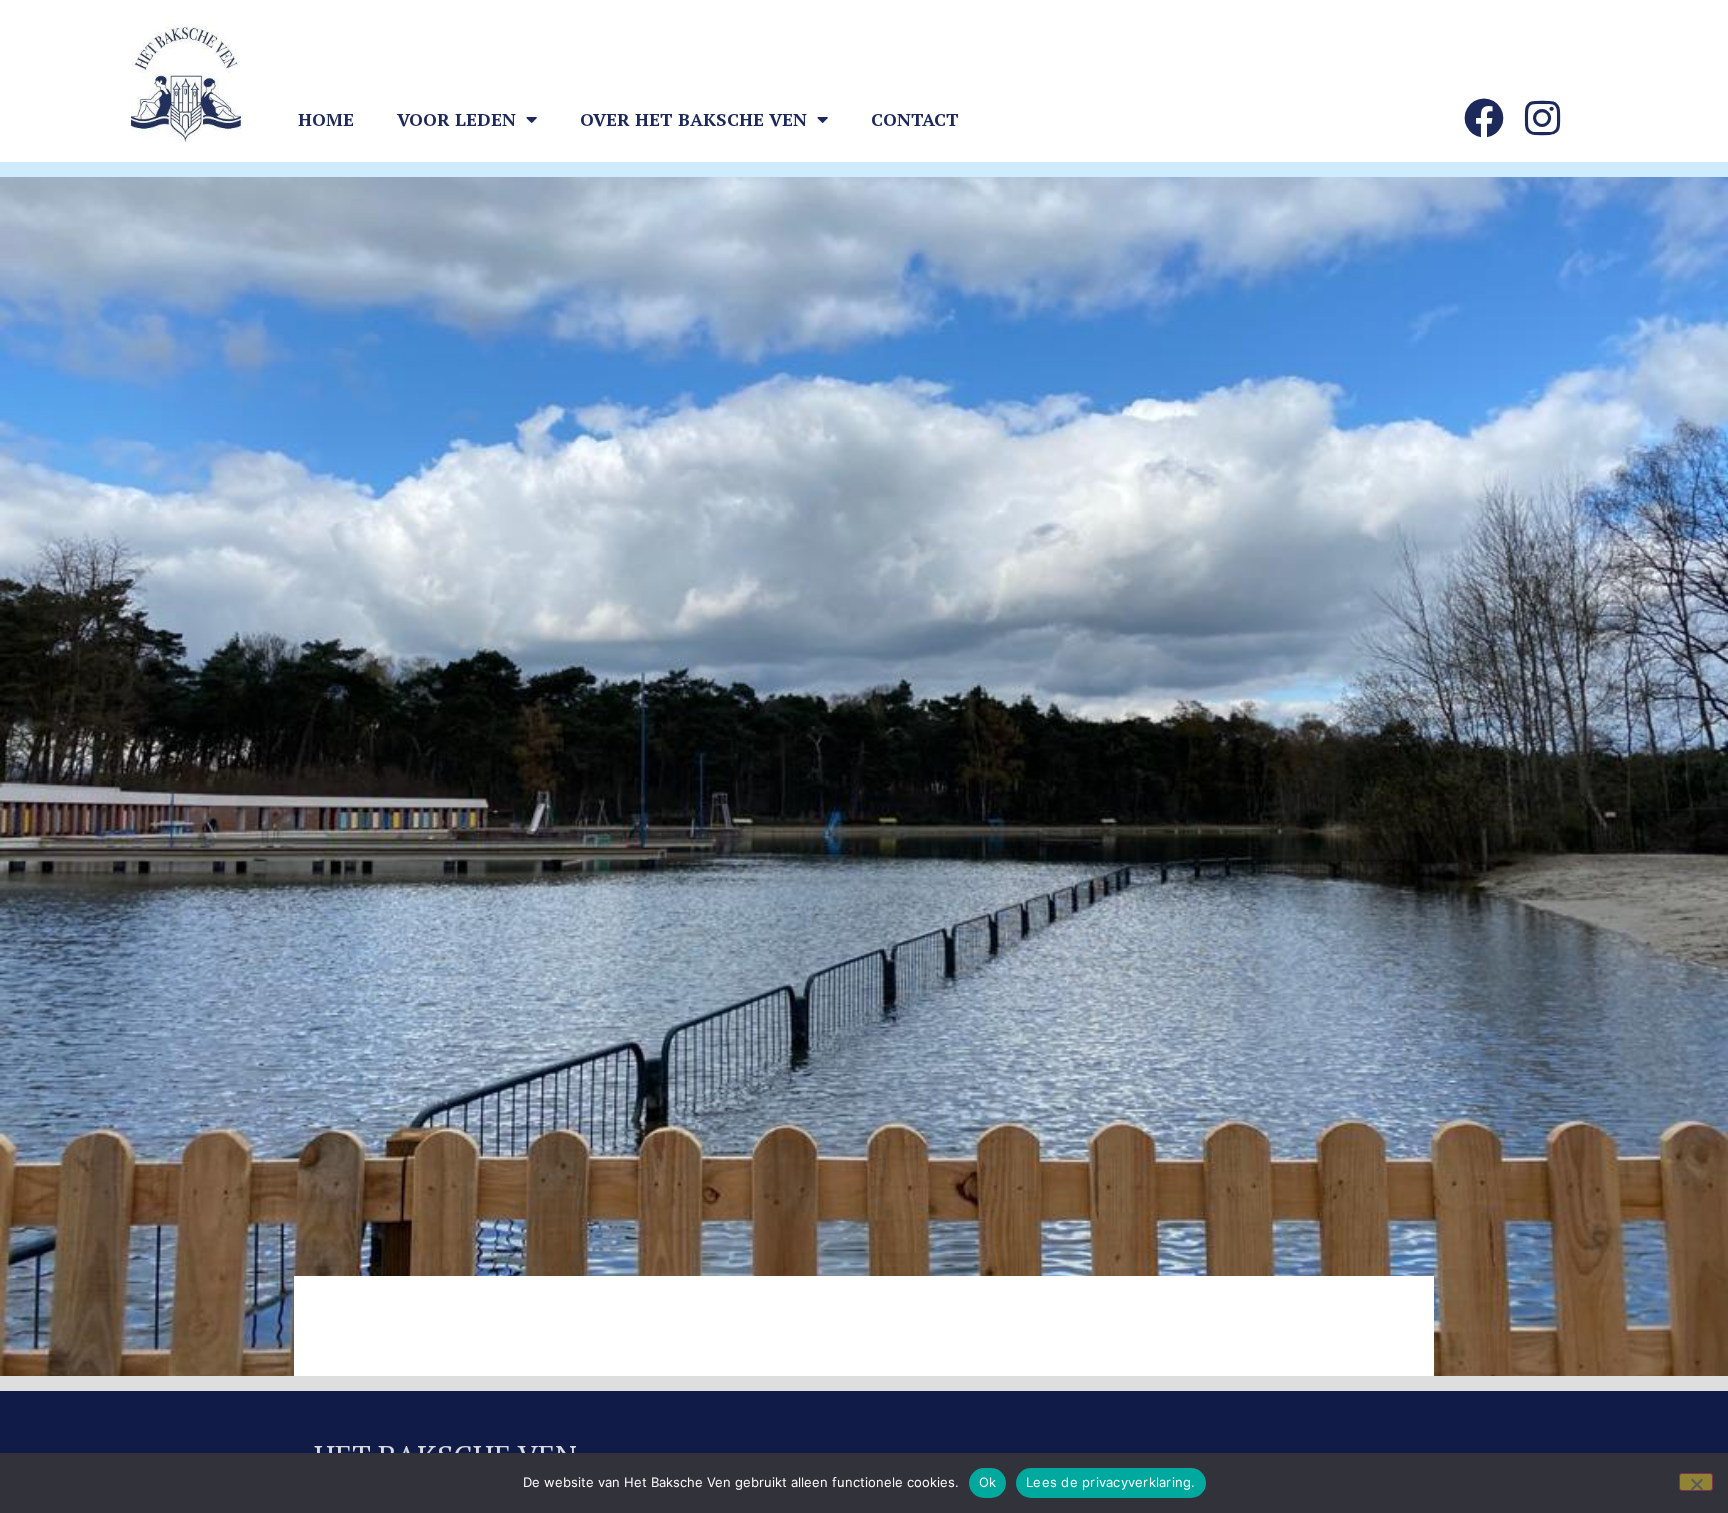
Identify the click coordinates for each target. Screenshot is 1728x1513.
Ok (988, 1482)
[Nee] (1696, 1482)
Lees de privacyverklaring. (1111, 1482)
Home (326, 119)
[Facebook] (1484, 118)
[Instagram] (1542, 118)
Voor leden (456, 119)
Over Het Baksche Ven (693, 119)
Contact (915, 119)
